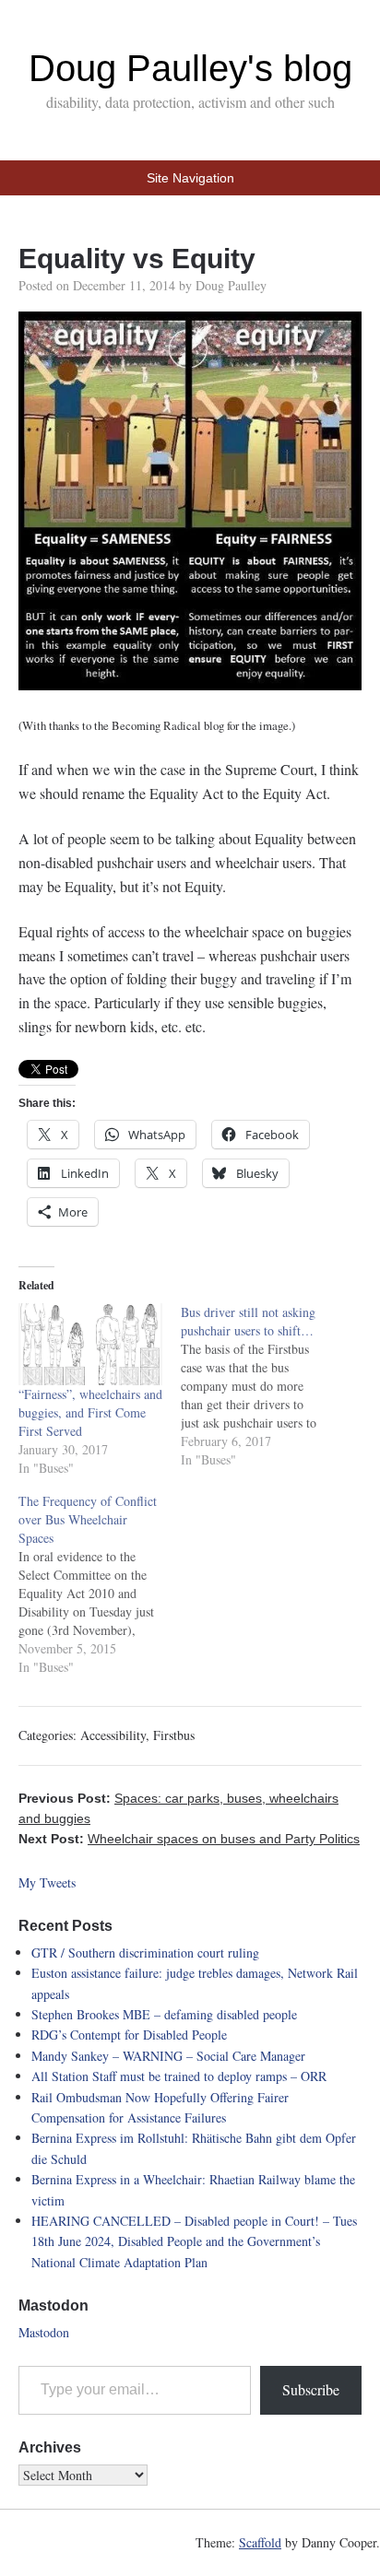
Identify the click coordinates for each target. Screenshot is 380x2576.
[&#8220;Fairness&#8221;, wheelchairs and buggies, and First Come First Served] (90, 1344)
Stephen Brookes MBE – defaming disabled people (164, 2014)
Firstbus (174, 1735)
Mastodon (44, 2332)
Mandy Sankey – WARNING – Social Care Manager (168, 2056)
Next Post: (189, 1839)
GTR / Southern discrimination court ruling (145, 1953)
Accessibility (113, 1735)
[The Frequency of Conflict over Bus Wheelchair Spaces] (100, 1584)
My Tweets (47, 1882)
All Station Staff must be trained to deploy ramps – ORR (179, 2076)
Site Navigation (190, 178)
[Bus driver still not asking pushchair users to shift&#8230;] (262, 1386)
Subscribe (311, 2389)
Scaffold (260, 2542)
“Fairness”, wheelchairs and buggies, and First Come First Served (90, 1412)
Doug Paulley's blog (190, 68)
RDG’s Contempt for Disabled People (129, 2035)
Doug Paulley (231, 285)
